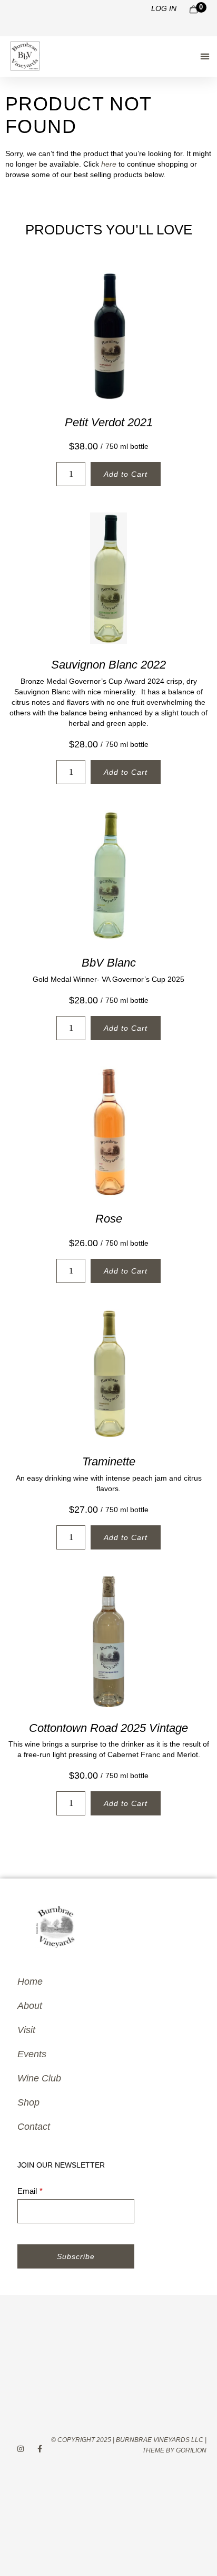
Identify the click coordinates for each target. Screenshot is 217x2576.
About (30, 2006)
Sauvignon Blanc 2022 (108, 665)
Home (30, 1982)
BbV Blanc (109, 963)
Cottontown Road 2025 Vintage (108, 1728)
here (109, 164)
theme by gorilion (174, 2450)
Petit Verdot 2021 (109, 422)
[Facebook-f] (40, 2449)
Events (32, 2054)
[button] (205, 56)
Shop (28, 2102)
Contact (34, 2127)
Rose (109, 1219)
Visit (26, 2030)
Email (27, 2191)
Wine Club (39, 2078)
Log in (164, 8)
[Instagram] (20, 2449)
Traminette (109, 1461)
